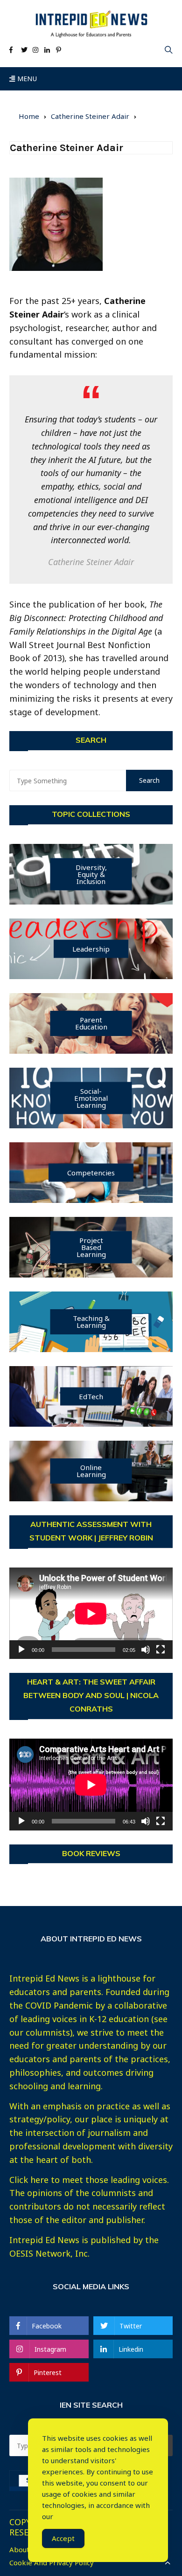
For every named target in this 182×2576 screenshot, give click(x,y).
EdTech (91, 1396)
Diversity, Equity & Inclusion (91, 874)
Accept (63, 2538)
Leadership (91, 948)
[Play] (21, 1650)
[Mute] (146, 1650)
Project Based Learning (91, 1247)
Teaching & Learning (91, 1322)
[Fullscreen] (161, 1650)
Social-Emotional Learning (91, 1098)
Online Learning (91, 1471)
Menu (26, 79)
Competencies (91, 1172)
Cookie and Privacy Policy (52, 2563)
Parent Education (91, 1023)
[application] (91, 1613)
